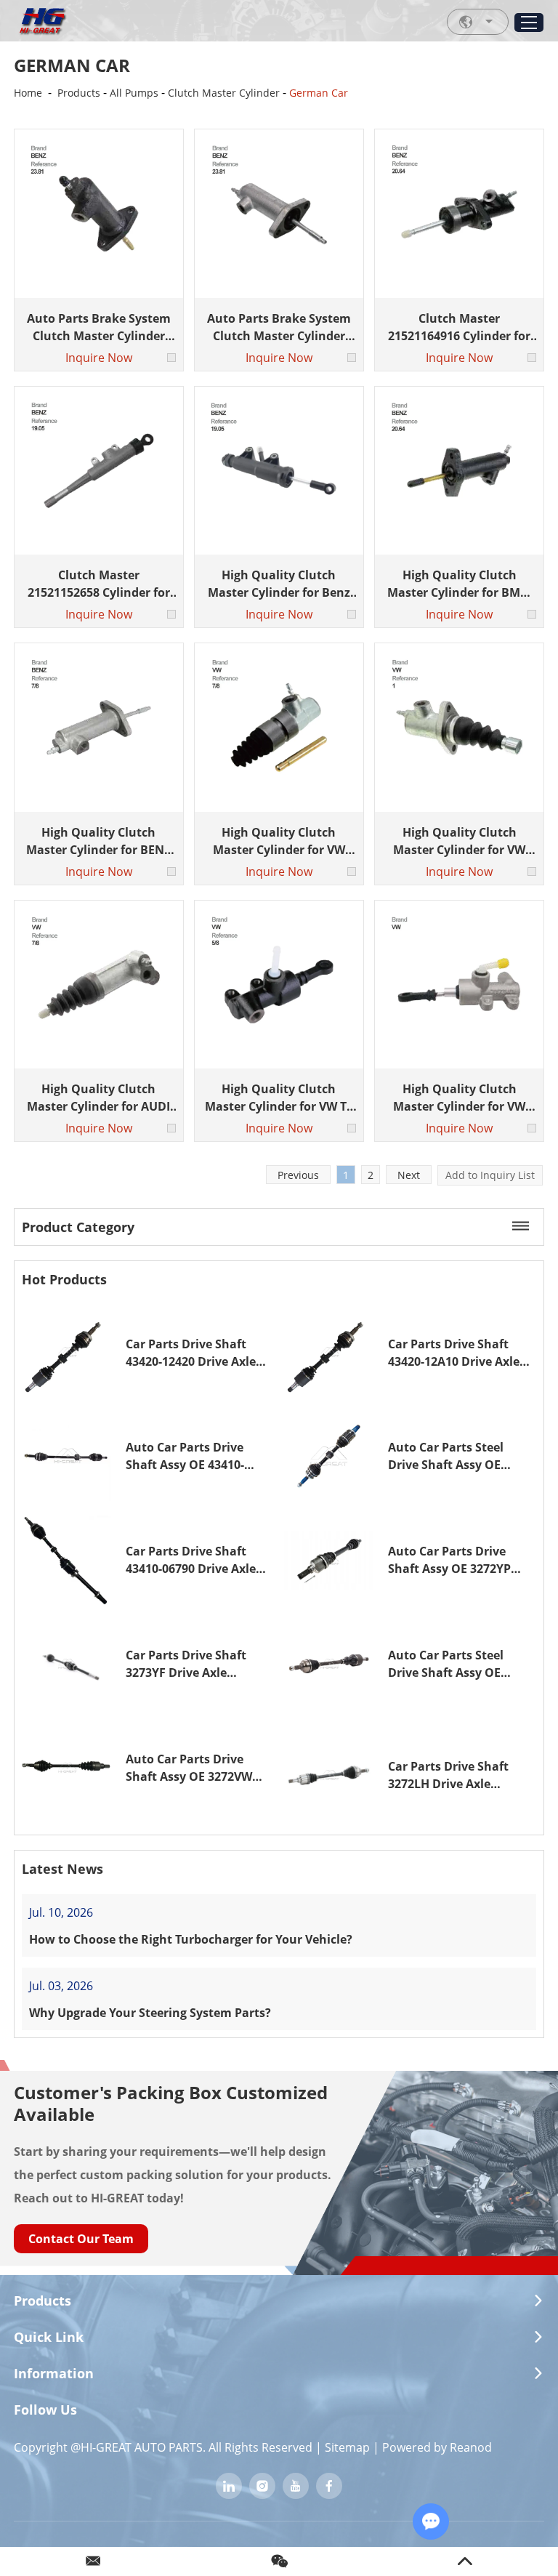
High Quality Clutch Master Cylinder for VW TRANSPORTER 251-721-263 (459, 841)
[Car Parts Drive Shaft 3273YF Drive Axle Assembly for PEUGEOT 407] (66, 1664)
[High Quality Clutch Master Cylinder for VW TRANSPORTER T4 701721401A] (459, 985)
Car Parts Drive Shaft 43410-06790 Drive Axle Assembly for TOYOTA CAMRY (191, 1560)
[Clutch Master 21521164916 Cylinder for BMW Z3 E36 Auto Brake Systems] (459, 213)
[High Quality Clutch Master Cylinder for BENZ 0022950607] (98, 727)
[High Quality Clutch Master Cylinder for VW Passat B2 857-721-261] (279, 727)
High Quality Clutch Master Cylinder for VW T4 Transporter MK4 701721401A (279, 1098)
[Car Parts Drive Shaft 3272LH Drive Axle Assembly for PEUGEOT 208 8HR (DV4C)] (329, 1775)
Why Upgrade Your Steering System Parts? (150, 2013)
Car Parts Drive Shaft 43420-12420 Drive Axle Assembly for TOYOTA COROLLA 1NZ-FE (191, 1353)
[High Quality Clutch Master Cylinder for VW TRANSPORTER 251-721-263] (459, 727)
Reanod (471, 2447)
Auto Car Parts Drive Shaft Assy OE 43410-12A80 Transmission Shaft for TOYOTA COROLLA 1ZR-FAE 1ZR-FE (198, 1456)
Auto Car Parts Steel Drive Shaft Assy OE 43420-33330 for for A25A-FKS (460, 1456)
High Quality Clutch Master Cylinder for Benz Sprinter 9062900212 (279, 584)
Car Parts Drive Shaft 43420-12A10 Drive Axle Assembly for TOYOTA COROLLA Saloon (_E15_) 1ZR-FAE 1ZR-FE (457, 1353)
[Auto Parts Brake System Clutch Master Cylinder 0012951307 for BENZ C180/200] (98, 213)
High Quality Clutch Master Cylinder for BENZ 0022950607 (98, 841)
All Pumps (134, 93)
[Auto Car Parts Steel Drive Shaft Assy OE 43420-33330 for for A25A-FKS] (329, 1456)
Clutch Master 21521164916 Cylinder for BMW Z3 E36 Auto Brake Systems (459, 327)
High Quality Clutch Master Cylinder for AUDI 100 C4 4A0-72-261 (98, 1098)
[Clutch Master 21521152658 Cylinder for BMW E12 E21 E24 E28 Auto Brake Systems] (98, 471)
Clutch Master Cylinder (224, 93)
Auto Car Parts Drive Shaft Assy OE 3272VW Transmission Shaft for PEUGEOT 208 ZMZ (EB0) (193, 1768)
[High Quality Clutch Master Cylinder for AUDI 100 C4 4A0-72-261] (98, 985)
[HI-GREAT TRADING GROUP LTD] (42, 22)
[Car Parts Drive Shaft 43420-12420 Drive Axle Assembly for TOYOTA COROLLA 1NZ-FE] (66, 1352)
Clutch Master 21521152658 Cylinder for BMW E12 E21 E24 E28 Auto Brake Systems (99, 584)
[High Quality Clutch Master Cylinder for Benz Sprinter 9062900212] (279, 471)
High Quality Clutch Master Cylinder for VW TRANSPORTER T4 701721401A (459, 1098)
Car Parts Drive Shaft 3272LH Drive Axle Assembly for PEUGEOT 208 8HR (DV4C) (454, 1775)
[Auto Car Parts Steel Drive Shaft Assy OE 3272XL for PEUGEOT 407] (329, 1664)
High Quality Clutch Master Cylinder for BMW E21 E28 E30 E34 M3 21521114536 (459, 584)
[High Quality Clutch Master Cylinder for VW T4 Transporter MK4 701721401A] (279, 985)
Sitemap (347, 2447)
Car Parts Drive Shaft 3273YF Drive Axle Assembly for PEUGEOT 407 (191, 1664)
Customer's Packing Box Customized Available (171, 2103)
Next (409, 1175)
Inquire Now (99, 358)
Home (28, 93)
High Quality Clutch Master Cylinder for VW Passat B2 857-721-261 (279, 841)
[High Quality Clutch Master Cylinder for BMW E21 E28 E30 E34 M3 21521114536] (459, 471)
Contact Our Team (81, 2239)
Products (79, 93)
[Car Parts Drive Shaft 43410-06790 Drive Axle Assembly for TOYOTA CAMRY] (66, 1560)
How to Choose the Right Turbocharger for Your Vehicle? (191, 1939)
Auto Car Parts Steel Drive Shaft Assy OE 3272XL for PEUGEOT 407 (458, 1664)
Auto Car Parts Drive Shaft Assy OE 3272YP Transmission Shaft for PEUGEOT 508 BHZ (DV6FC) (454, 1560)
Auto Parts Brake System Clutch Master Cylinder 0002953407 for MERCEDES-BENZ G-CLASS (279, 327)
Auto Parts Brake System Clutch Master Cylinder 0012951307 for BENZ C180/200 (99, 327)
